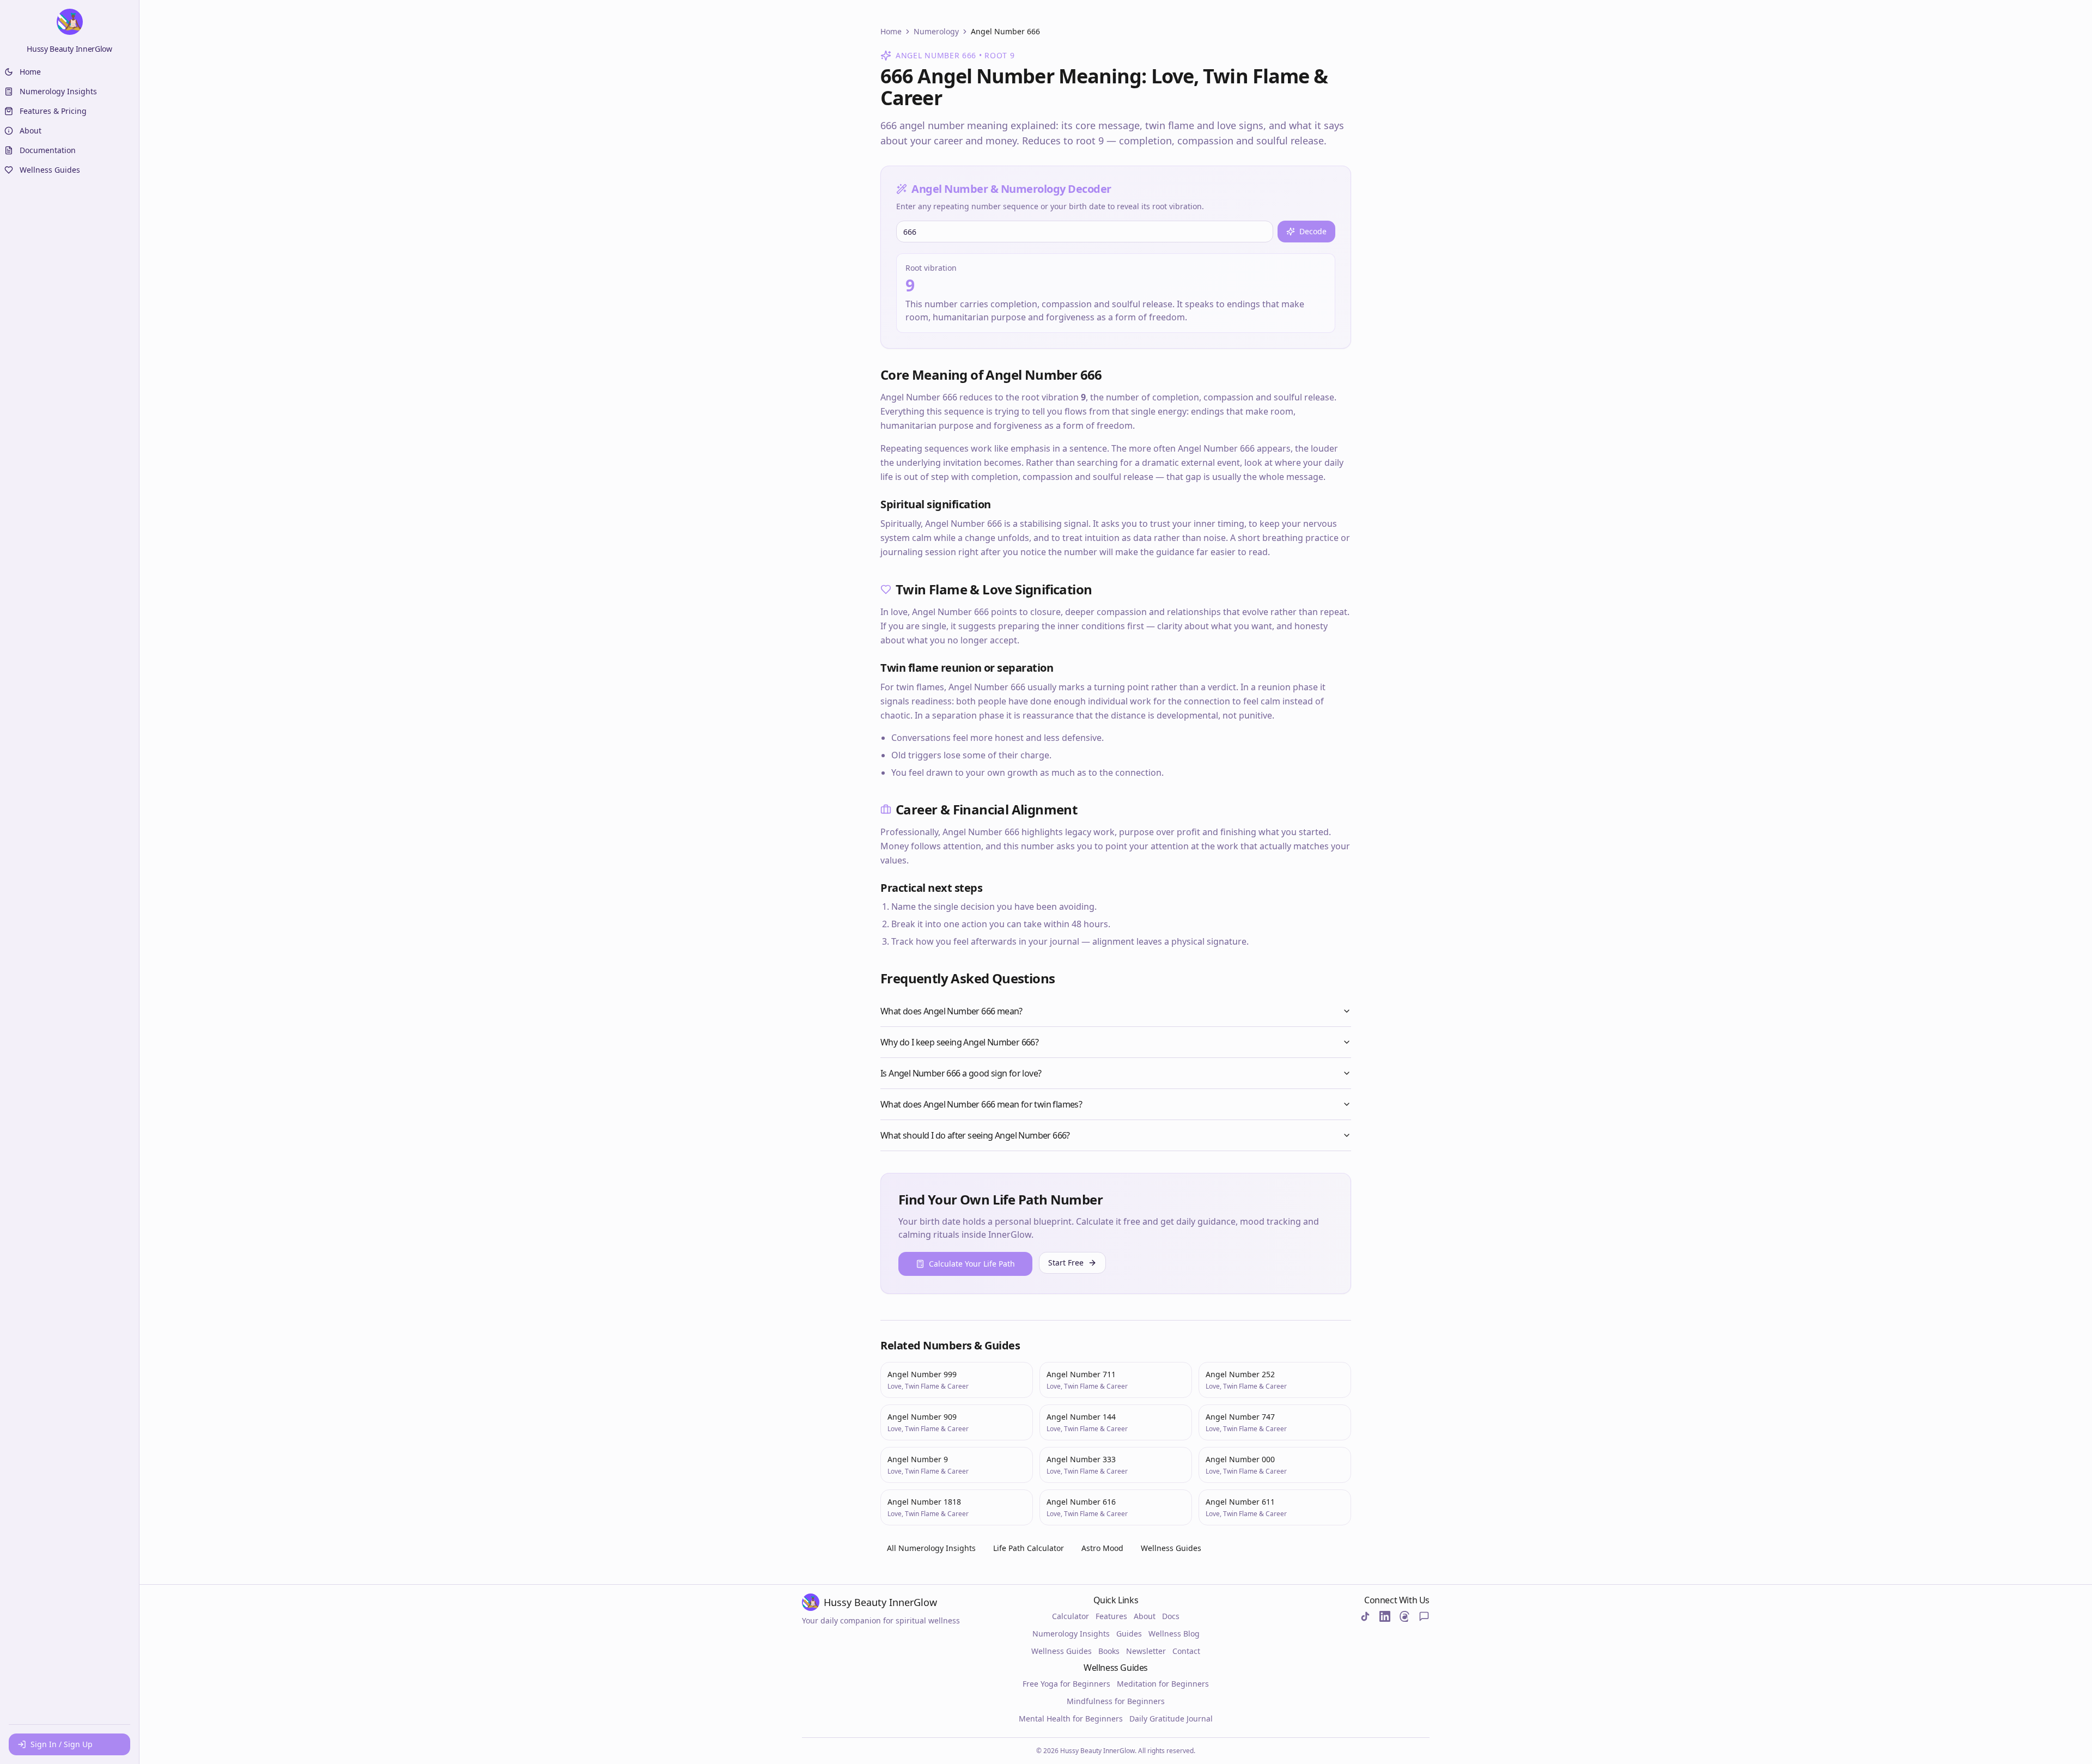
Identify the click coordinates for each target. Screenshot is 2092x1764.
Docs (1171, 1616)
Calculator (1071, 1616)
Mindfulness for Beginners (1116, 1701)
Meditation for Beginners (1163, 1684)
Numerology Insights (1071, 1634)
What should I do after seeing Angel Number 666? (975, 1135)
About (1145, 1616)
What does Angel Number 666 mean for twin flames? (981, 1104)
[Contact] (1424, 1616)
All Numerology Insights (931, 1548)
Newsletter (1146, 1651)
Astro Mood (1102, 1548)
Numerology (936, 31)
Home (891, 31)
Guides (1129, 1634)
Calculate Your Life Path (972, 1264)
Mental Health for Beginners (1071, 1719)
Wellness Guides (1171, 1548)
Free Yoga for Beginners (1066, 1684)
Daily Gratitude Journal (1171, 1719)
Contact (1186, 1651)
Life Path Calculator (1029, 1548)
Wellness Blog (1174, 1634)
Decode (1313, 231)
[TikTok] (1365, 1616)
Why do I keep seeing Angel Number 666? (959, 1042)
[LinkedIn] (1385, 1616)
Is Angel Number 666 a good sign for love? (961, 1073)
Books (1109, 1651)
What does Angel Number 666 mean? (951, 1011)
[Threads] (1404, 1616)
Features (1111, 1616)
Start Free (1066, 1263)
